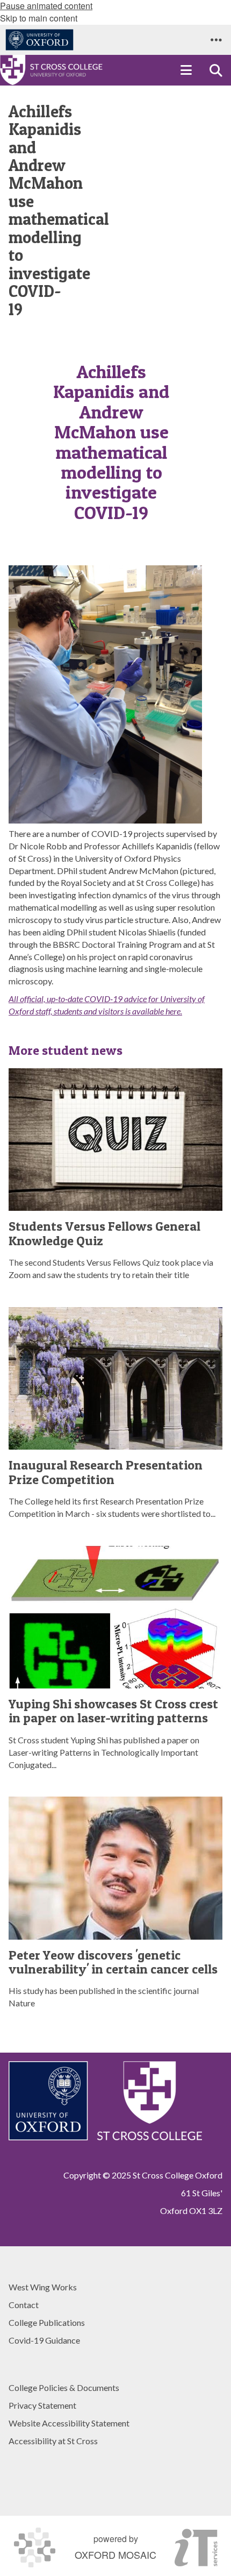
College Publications (47, 2322)
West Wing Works (43, 2287)
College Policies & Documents (64, 2387)
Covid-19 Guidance (44, 2340)
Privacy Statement (42, 2405)
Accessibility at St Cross (53, 2441)
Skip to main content (39, 18)
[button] (216, 40)
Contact (24, 2305)
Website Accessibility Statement (69, 2423)
